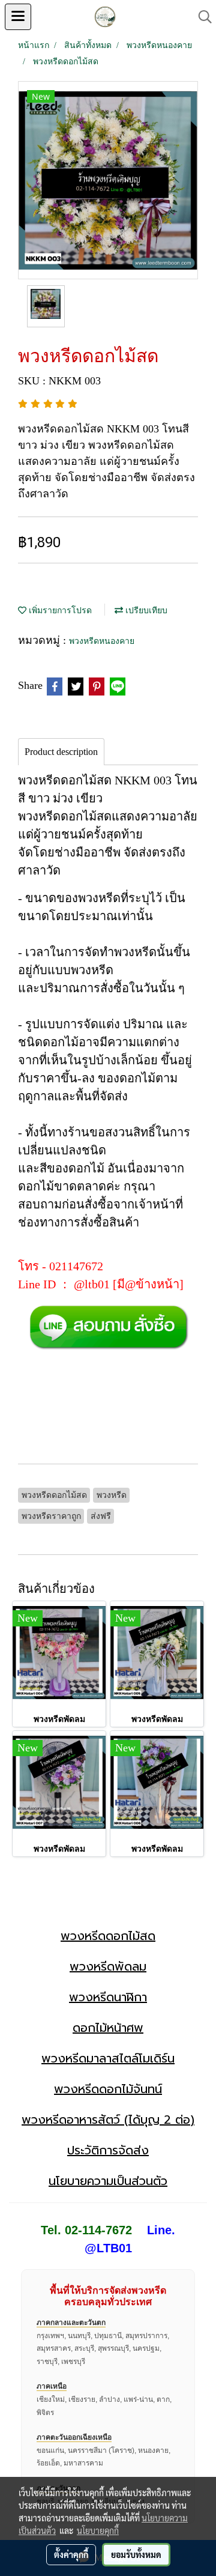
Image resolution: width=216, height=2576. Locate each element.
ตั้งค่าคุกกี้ (71, 2554)
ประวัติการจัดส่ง (108, 2150)
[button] (201, 17)
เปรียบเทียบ (145, 611)
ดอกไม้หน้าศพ (108, 2028)
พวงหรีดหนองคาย (102, 641)
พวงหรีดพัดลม (108, 1966)
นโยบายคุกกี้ (98, 2530)
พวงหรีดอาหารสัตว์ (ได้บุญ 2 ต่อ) (108, 2120)
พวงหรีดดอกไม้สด (108, 1936)
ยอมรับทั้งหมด (136, 2554)
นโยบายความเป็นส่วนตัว (108, 2181)
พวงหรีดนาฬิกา (108, 1997)
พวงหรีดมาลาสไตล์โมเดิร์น (108, 2058)
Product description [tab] (61, 752)
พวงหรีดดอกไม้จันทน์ (108, 2089)
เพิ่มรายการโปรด (59, 611)
